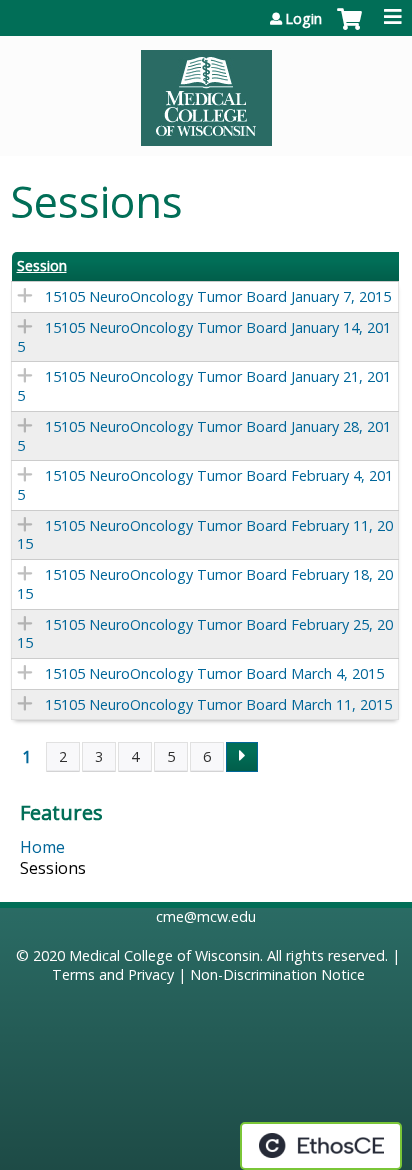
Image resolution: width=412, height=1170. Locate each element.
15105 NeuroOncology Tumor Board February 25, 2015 (205, 634)
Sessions (53, 868)
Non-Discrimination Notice (277, 974)
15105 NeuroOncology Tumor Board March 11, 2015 (218, 704)
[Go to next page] (242, 757)
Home (42, 847)
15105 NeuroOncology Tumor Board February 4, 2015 (205, 485)
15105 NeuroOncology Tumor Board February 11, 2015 (205, 535)
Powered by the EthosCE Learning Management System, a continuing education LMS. (321, 1146)
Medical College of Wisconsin (164, 955)
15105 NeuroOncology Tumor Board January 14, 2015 (204, 337)
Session (42, 266)
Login (303, 19)
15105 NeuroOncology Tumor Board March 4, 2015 (214, 673)
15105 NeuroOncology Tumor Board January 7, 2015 (218, 296)
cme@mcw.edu (206, 916)
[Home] (206, 91)
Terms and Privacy (113, 974)
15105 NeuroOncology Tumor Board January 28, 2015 (204, 436)
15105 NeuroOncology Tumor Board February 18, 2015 (205, 584)
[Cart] (349, 29)
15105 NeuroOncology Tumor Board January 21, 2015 (204, 386)
